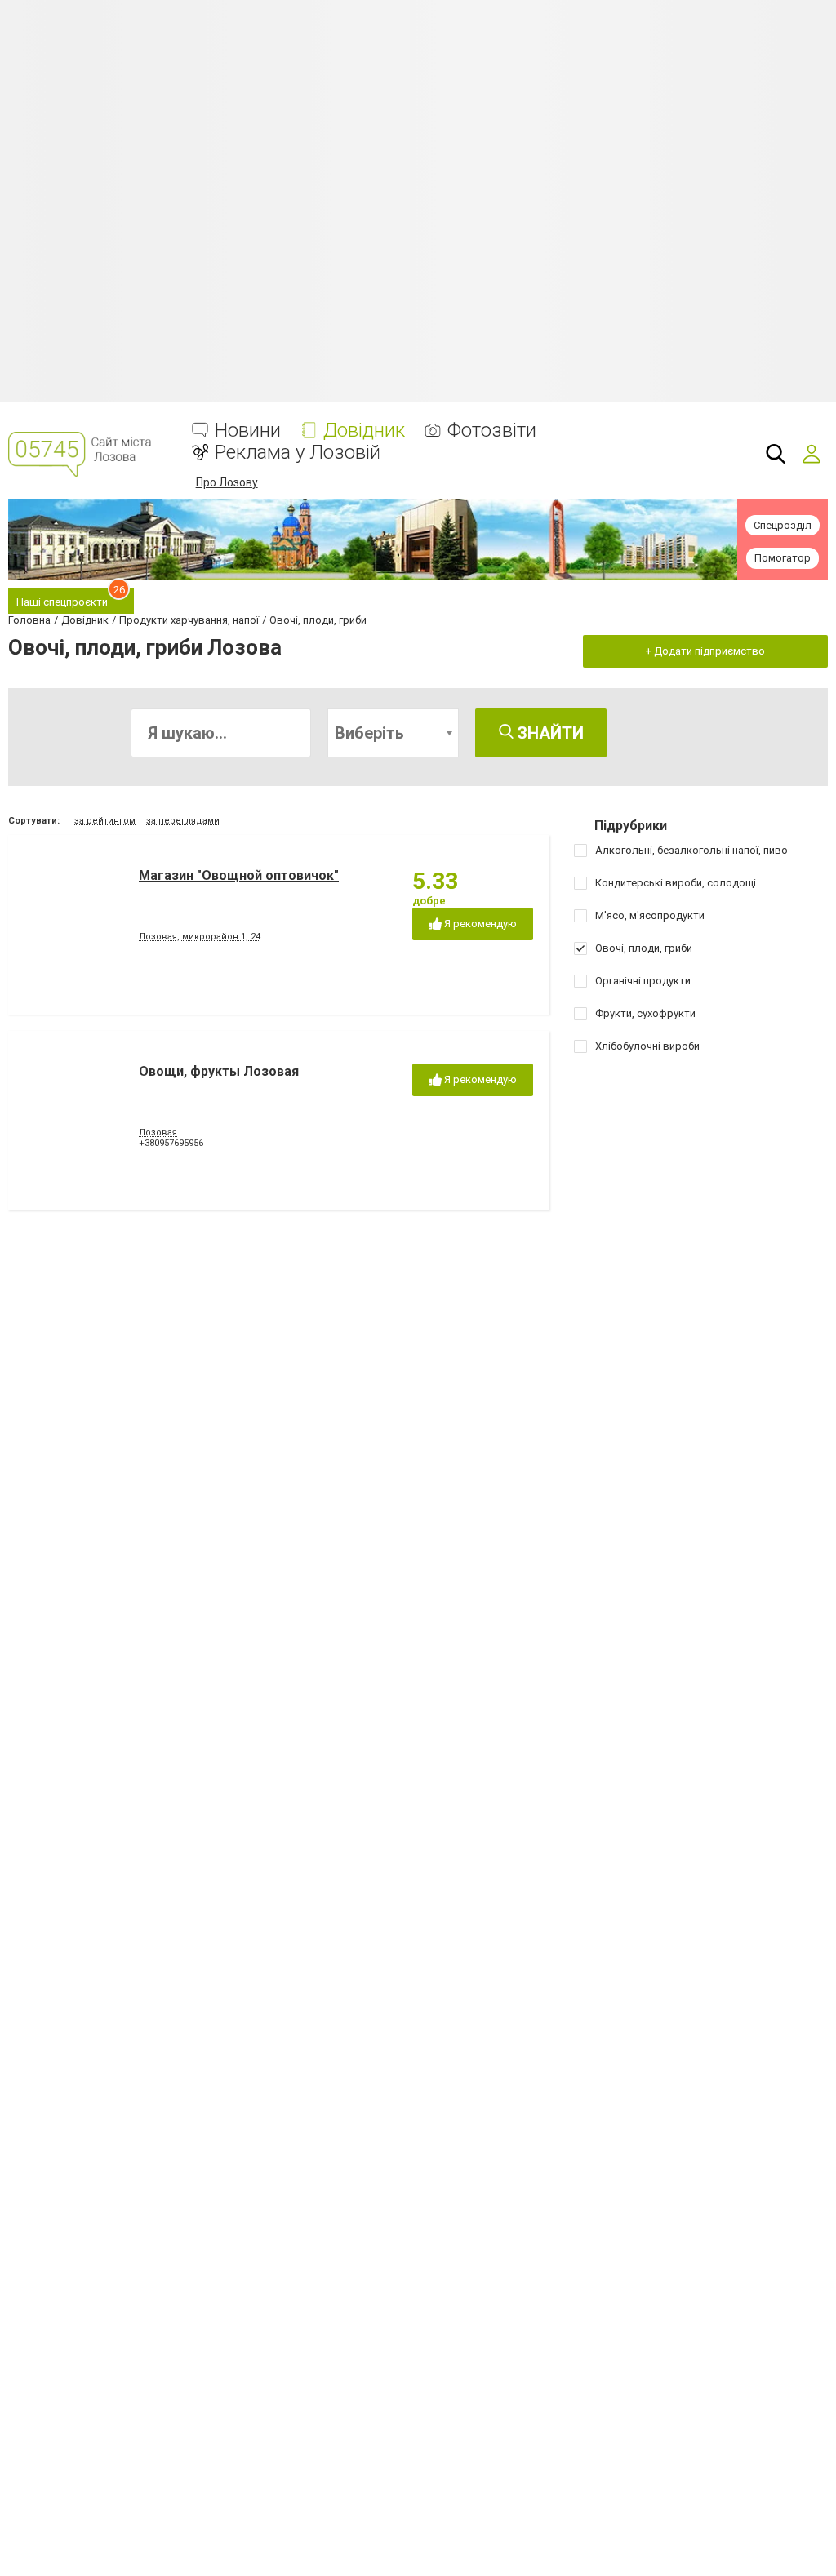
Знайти (549, 733)
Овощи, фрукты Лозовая (219, 1071)
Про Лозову (227, 482)
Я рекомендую (479, 924)
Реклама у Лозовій (298, 453)
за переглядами (183, 821)
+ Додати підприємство (705, 651)
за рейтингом (105, 821)
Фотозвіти (492, 431)
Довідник (364, 431)
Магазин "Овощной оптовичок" (239, 875)
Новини (248, 431)
